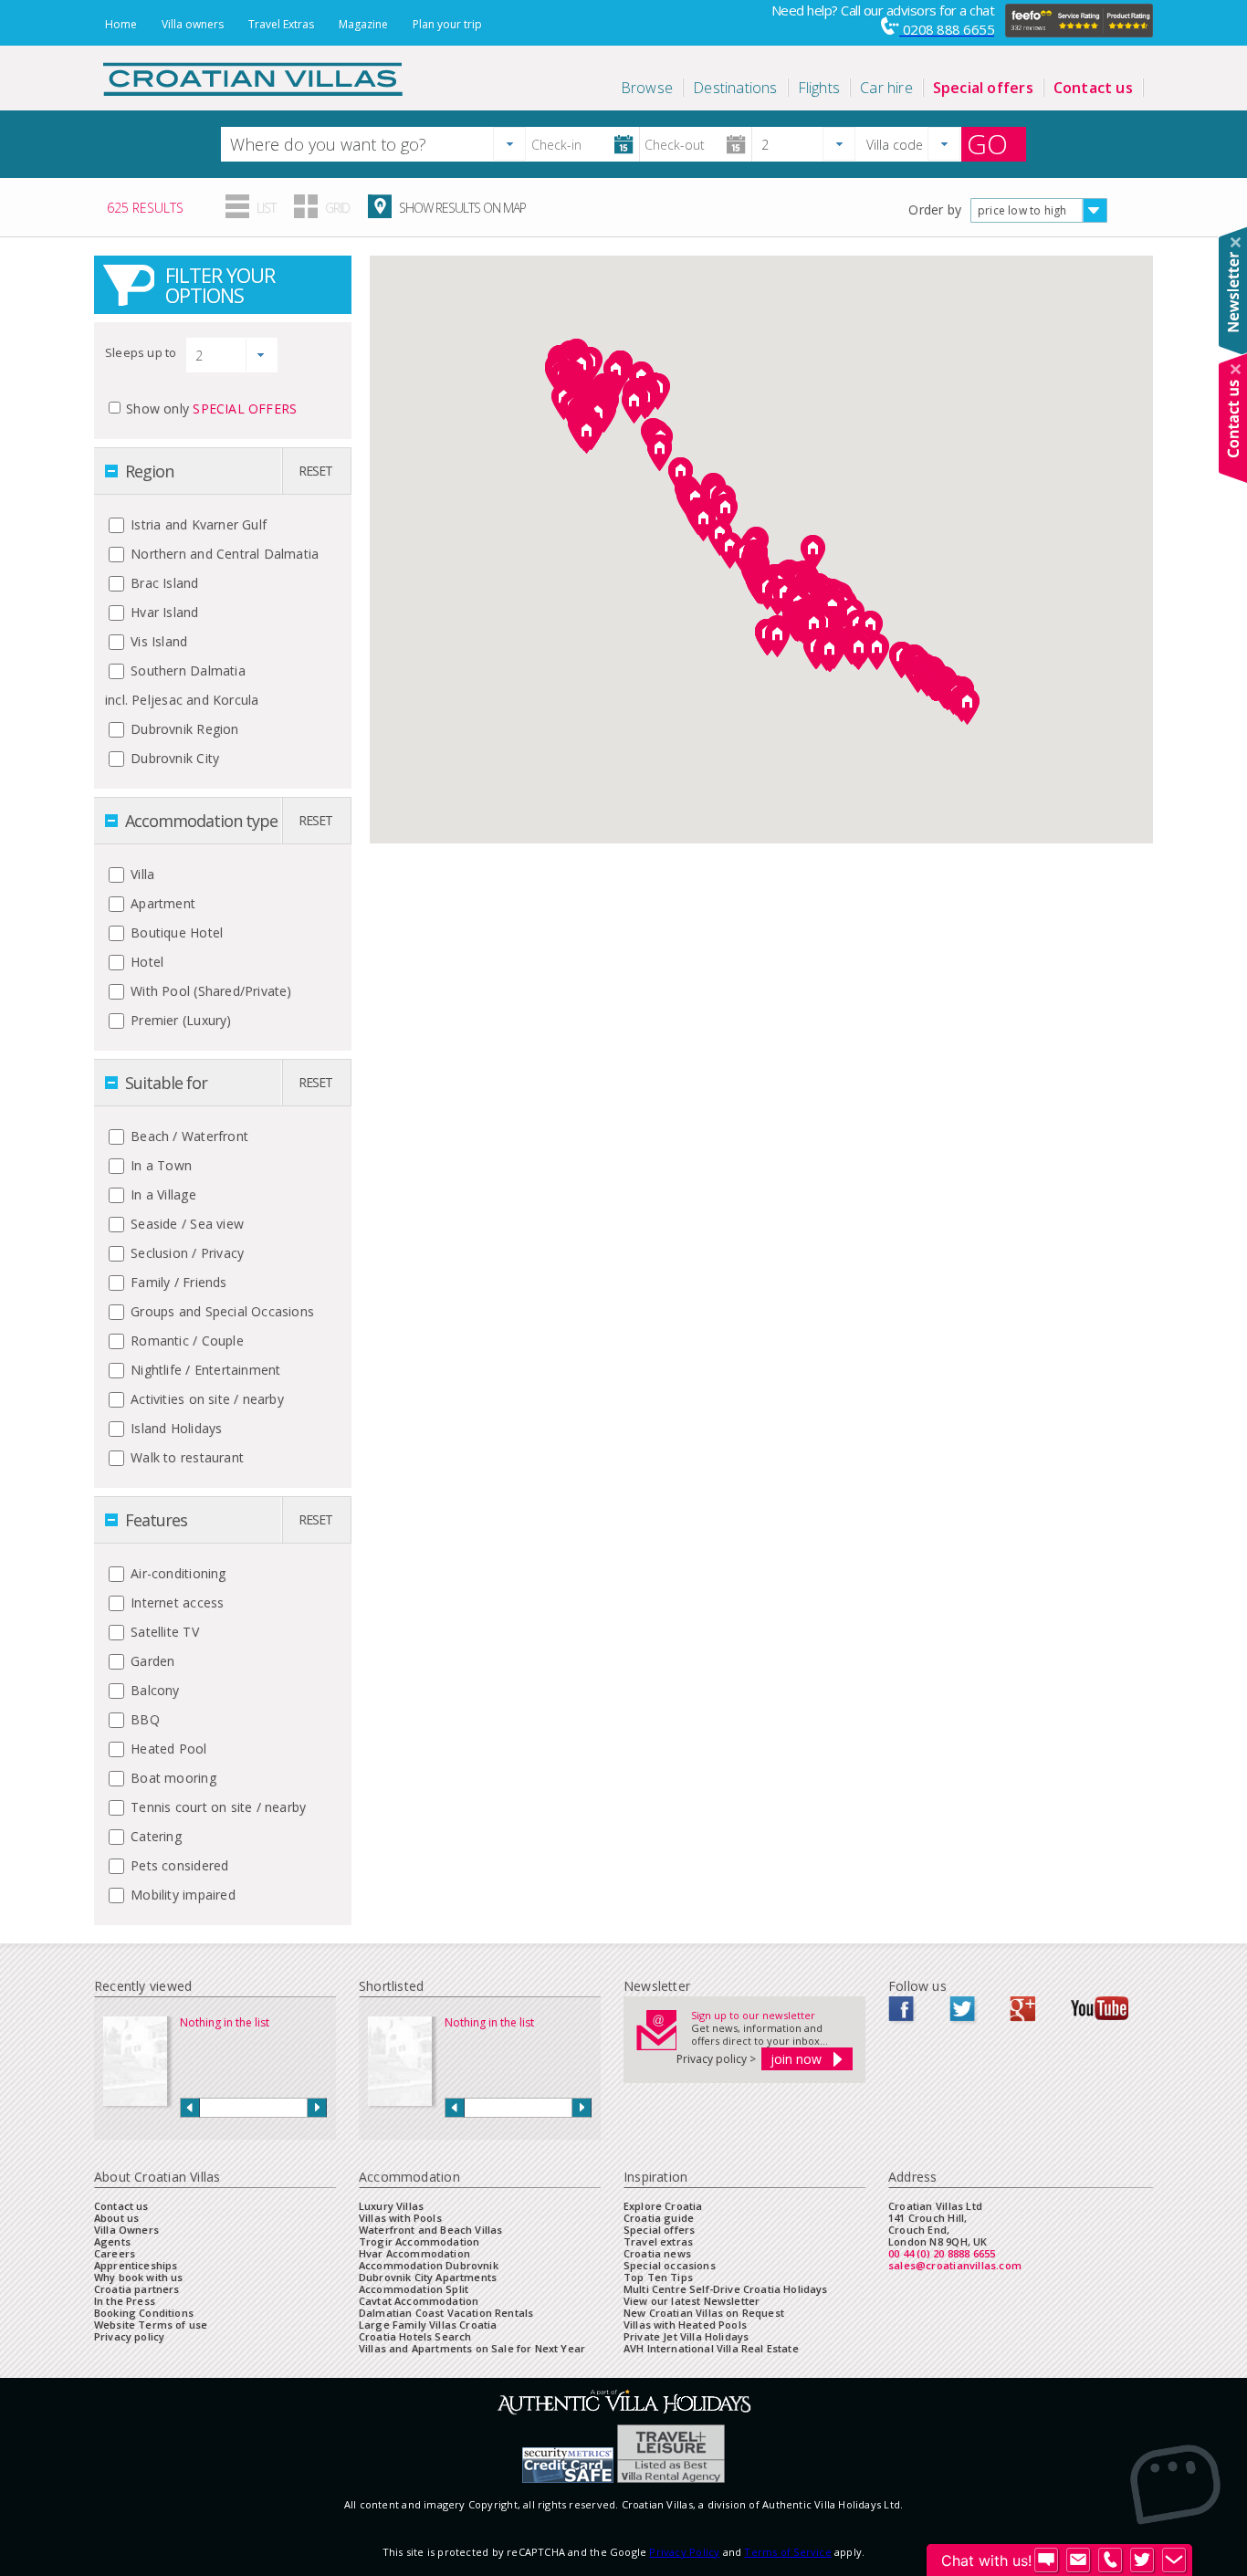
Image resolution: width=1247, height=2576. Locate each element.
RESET (315, 471)
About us (116, 2218)
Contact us (121, 2206)
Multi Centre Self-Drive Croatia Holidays (726, 2289)
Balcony (153, 1690)
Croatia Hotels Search (415, 2336)
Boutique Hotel (175, 932)
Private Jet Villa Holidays (686, 2336)
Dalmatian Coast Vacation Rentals (446, 2313)
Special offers (659, 2230)
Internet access (175, 1602)
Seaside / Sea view (185, 1224)
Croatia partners (137, 2289)
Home (121, 24)
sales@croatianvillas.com (955, 2265)
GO (987, 144)
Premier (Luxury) (179, 1020)
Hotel (145, 962)
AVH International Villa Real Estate (711, 2348)
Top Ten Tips (658, 2277)
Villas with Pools (400, 2218)
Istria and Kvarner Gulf (197, 524)
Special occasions (670, 2265)
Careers (115, 2253)
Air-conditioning (177, 1573)
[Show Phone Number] (1110, 2560)
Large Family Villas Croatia (428, 2325)
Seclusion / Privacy (185, 1253)
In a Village (162, 1194)
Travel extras (658, 2241)
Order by (935, 209)
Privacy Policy (684, 2552)
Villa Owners (126, 2230)
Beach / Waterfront (188, 1136)
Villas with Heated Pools (685, 2325)
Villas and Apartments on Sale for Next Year (472, 2348)
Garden (151, 1661)
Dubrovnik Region (183, 729)
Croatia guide (659, 2218)
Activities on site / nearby (205, 1399)
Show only (211, 408)
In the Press (125, 2301)
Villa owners (193, 24)
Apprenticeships (136, 2265)
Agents (112, 2241)
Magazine (363, 24)
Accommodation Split (414, 2289)
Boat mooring (172, 1778)
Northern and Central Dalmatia (223, 554)
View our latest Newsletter (692, 2301)
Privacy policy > (716, 2059)
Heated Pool (167, 1749)
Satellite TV (163, 1632)
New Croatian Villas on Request (704, 2313)
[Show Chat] (1046, 2560)
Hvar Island (163, 612)
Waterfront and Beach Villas (430, 2230)
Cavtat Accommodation (419, 2301)
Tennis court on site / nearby (216, 1807)
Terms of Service (787, 2552)
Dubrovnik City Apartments (428, 2277)
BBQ (143, 1719)
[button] (509, 144)
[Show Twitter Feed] (1142, 2560)
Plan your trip (447, 24)
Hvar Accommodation (414, 2253)
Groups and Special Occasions (220, 1311)
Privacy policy (129, 2336)
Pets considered (178, 1865)
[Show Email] (1078, 2560)
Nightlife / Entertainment (204, 1370)
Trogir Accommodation (419, 2241)
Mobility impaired (181, 1895)
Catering (154, 1836)
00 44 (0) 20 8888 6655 (942, 2253)
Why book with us (139, 2277)
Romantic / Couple (185, 1340)
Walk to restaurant (185, 1457)
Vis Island (157, 641)
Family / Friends (177, 1282)
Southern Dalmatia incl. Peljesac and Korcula (182, 685)
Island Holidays (174, 1428)
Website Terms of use (151, 2325)
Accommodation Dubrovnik (429, 2265)
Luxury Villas (391, 2206)
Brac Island (163, 583)
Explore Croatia (663, 2206)
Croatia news (657, 2253)
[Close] (1236, 242)
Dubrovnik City (173, 758)
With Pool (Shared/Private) (210, 991)
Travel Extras (281, 24)
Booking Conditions (144, 2313)
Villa (141, 874)
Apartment (161, 903)
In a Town (159, 1165)
